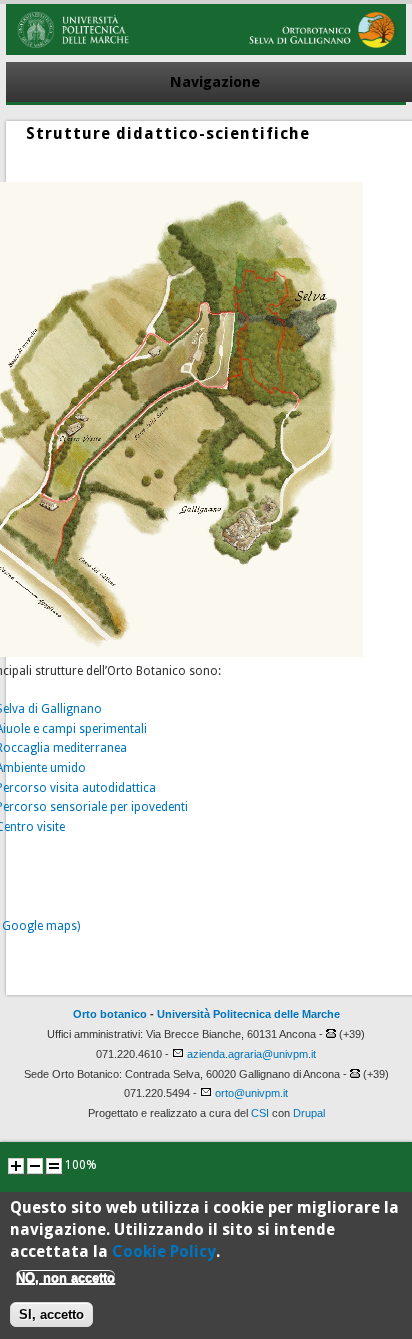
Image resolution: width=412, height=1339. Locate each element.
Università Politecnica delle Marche (248, 1014)
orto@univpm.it (251, 1093)
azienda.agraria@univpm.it (251, 1054)
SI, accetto (51, 1314)
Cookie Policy (164, 1251)
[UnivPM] (206, 51)
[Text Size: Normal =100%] (54, 1166)
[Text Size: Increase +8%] (16, 1166)
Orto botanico (110, 1014)
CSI (260, 1113)
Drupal (309, 1113)
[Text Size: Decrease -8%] (35, 1166)
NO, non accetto (65, 1277)
